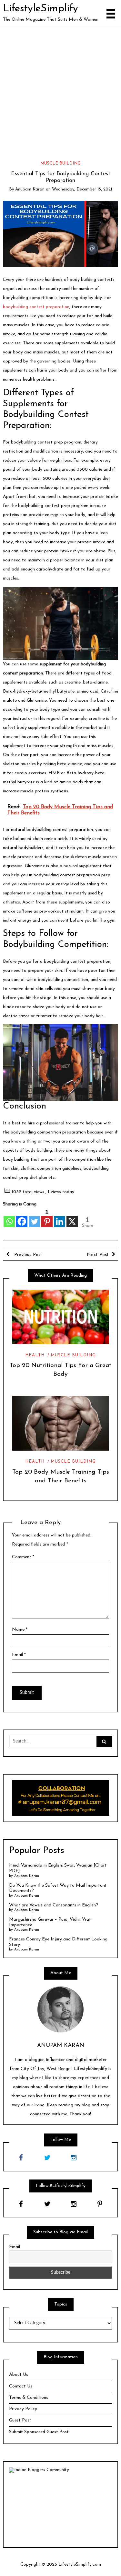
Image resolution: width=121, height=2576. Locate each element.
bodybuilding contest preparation (36, 307)
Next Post (98, 1255)
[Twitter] (34, 1218)
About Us (19, 2375)
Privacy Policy (23, 2409)
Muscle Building (60, 163)
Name (20, 1630)
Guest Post (20, 2420)
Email (19, 1655)
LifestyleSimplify (40, 9)
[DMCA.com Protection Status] (60, 2507)
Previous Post (27, 1255)
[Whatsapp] (9, 1218)
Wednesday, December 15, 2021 (82, 189)
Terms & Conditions (29, 2398)
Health (35, 1355)
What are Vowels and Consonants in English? (54, 1905)
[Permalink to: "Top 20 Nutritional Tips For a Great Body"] (60, 1317)
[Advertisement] (60, 91)
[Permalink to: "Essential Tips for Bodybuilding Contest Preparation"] (61, 234)
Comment (23, 1557)
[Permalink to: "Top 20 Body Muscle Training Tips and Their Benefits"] (60, 1423)
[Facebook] (22, 1218)
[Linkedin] (60, 1218)
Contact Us (21, 2386)
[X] (72, 1218)
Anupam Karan (30, 189)
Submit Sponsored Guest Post (39, 2432)
